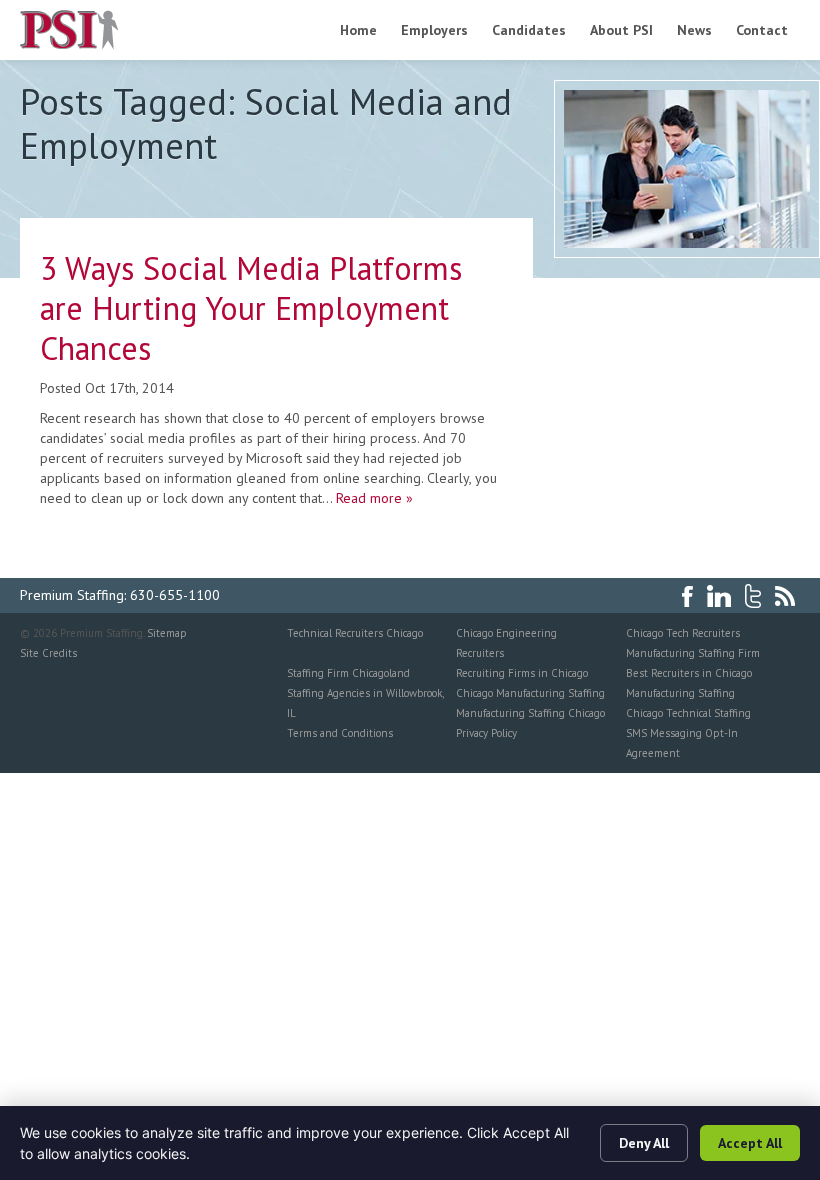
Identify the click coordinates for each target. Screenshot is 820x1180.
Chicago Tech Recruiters (683, 633)
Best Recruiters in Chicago (689, 673)
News (694, 30)
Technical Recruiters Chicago (355, 633)
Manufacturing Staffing (680, 693)
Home (358, 30)
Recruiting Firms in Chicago (522, 673)
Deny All (644, 1143)
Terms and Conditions (340, 733)
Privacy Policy (486, 733)
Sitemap (167, 633)
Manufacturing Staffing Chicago (530, 713)
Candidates (529, 30)
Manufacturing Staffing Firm (693, 653)
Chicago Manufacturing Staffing (530, 693)
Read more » (374, 498)
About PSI (621, 30)
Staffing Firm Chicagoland (348, 673)
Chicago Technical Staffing (688, 713)
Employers (434, 30)
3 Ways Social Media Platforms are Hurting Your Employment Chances (251, 308)
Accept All (750, 1143)
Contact (762, 30)
